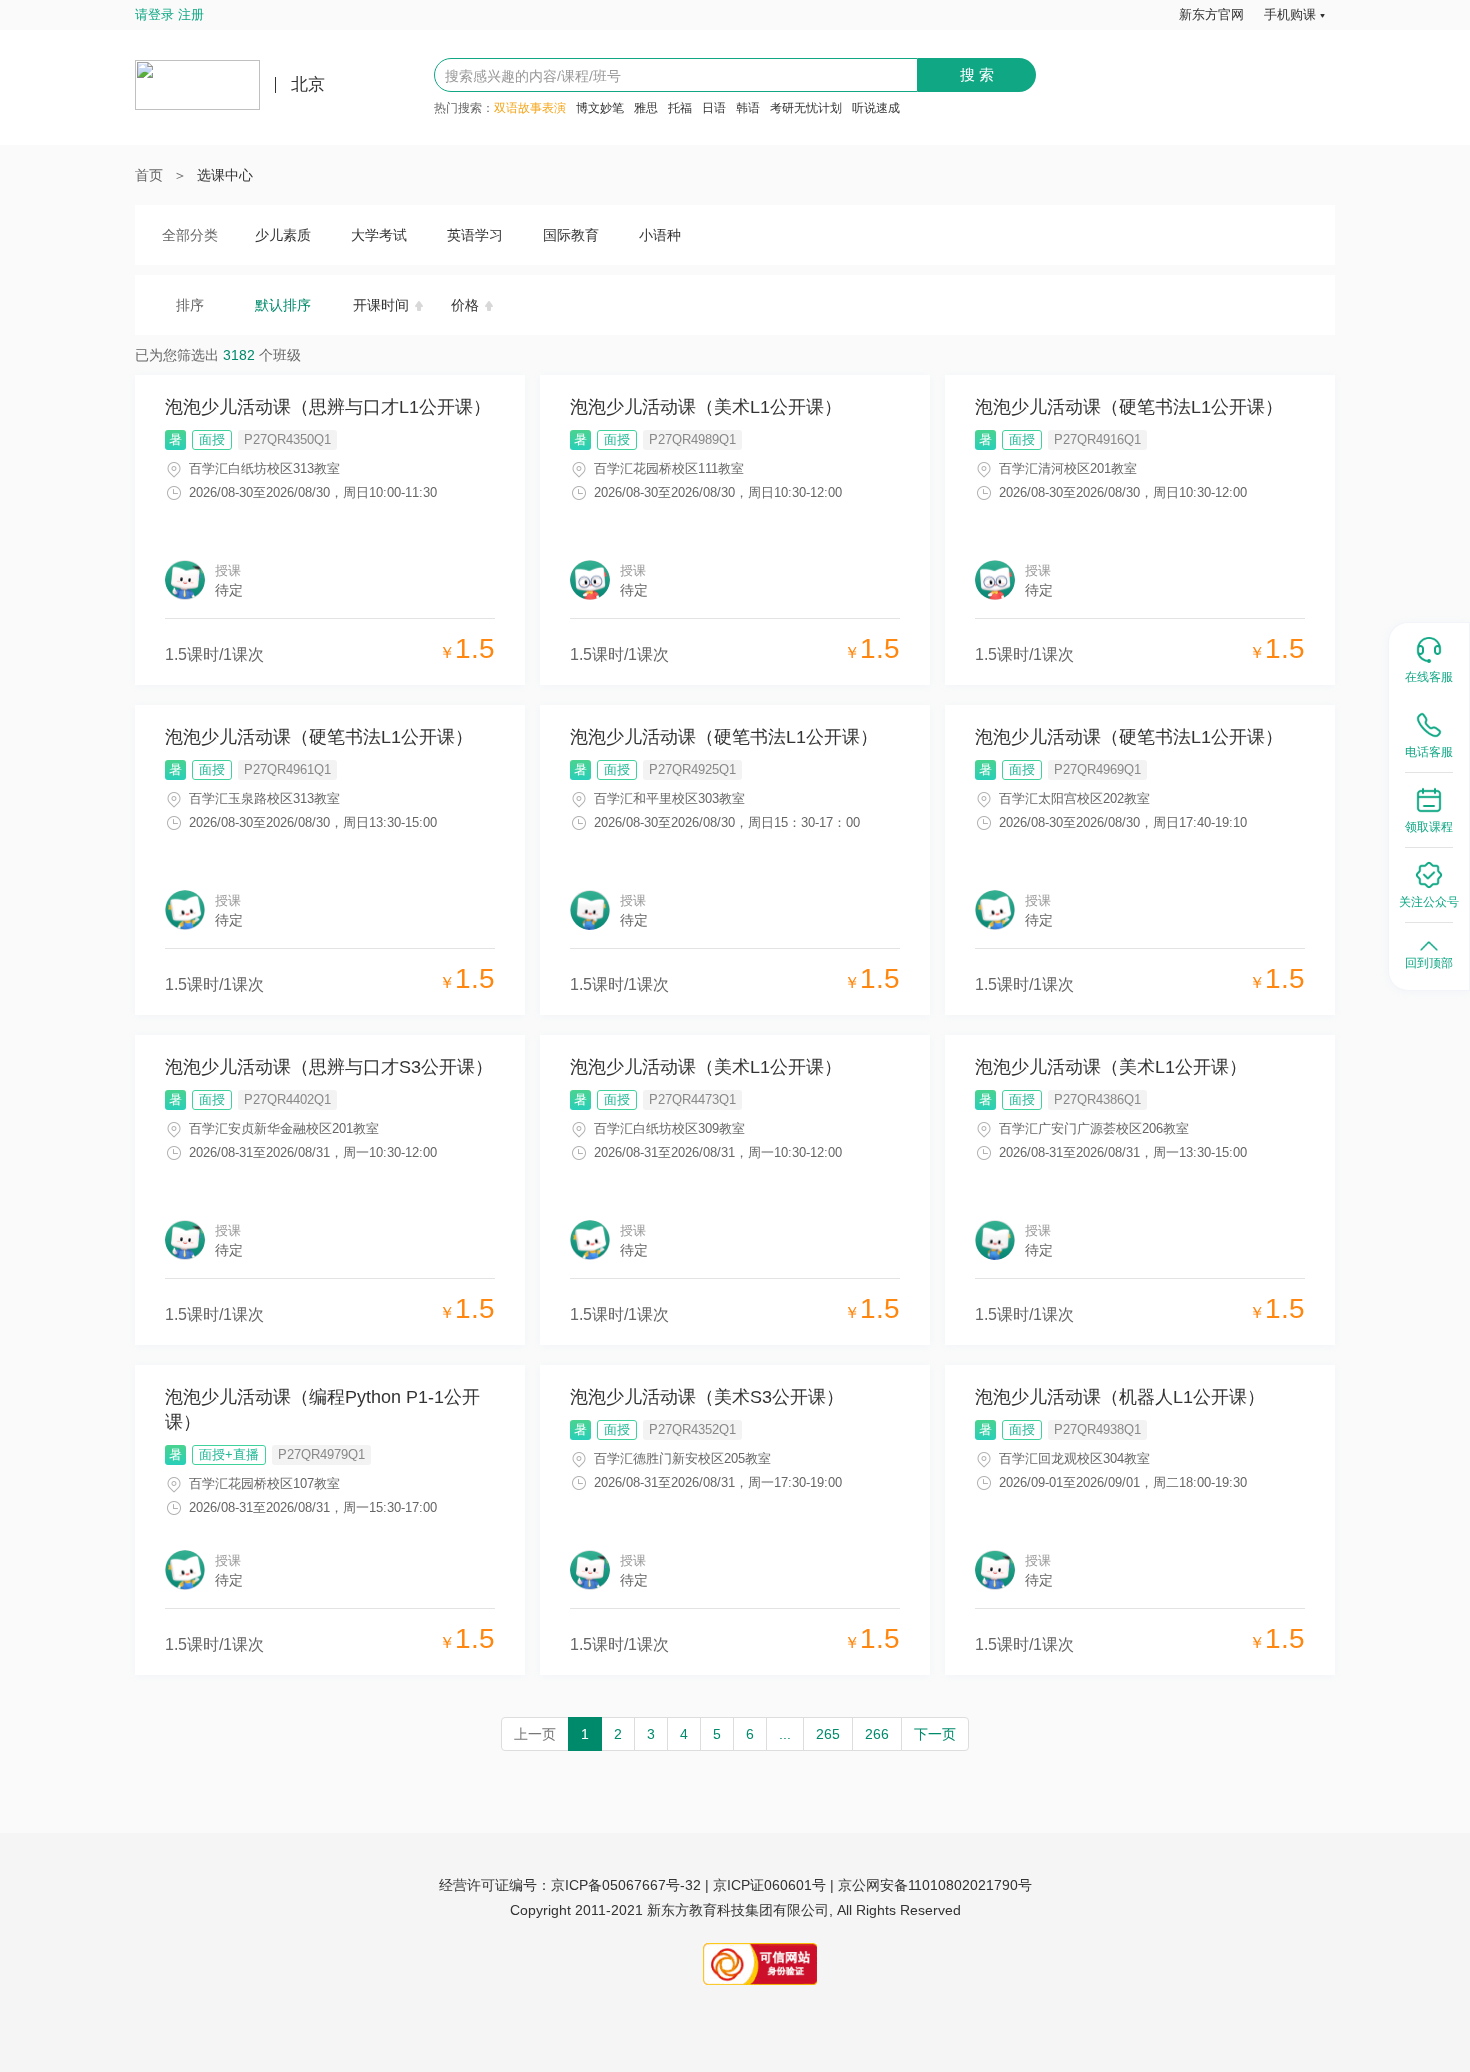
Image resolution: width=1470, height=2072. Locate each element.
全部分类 (190, 235)
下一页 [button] (935, 1734)
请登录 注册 (169, 14)
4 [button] (684, 1734)
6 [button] (750, 1734)
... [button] (785, 1734)
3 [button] (651, 1734)
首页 (149, 175)
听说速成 (876, 108)
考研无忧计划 (806, 108)
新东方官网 (1211, 14)
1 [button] (585, 1734)
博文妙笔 (600, 108)
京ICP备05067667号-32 (626, 1885)
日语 (714, 108)
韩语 (748, 108)
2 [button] (618, 1734)
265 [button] (828, 1734)
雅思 (646, 108)
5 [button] (717, 1734)
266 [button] (877, 1734)
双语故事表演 (530, 108)
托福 (680, 108)
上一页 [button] (535, 1734)
